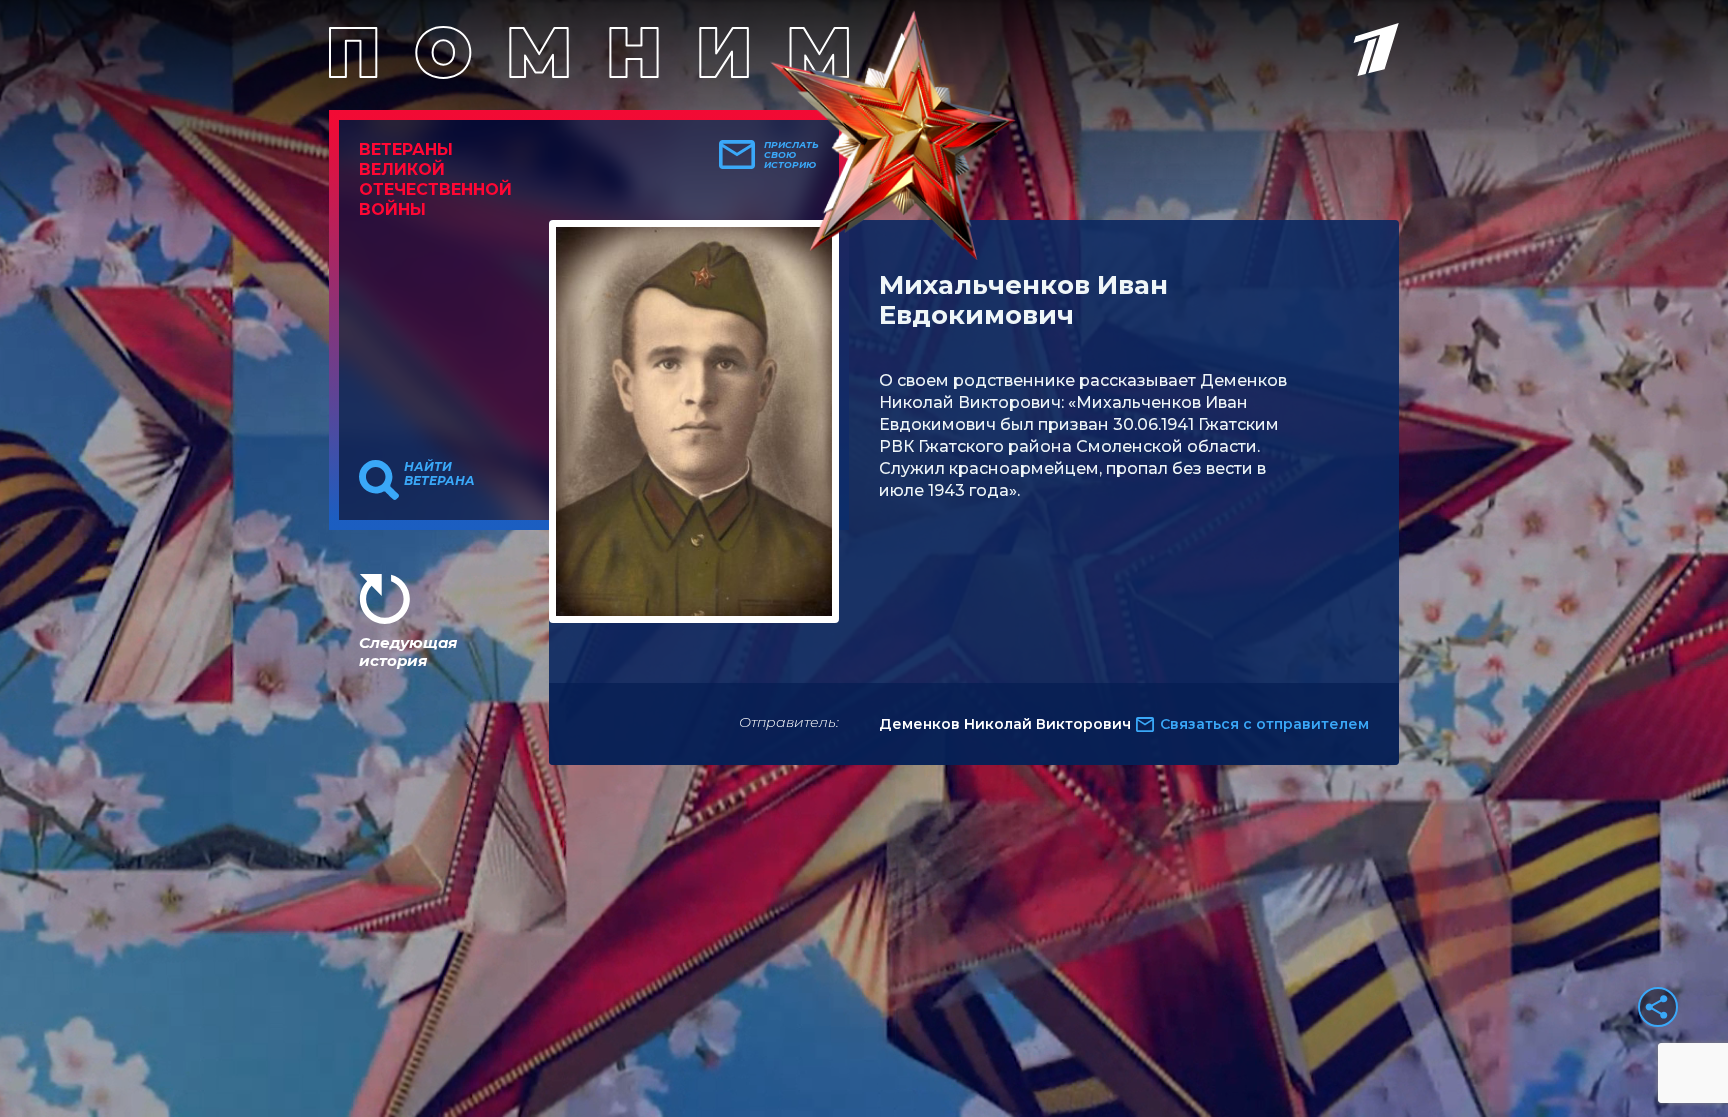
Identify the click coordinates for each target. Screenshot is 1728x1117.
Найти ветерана (439, 474)
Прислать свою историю (791, 155)
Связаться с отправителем (1264, 724)
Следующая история (408, 651)
